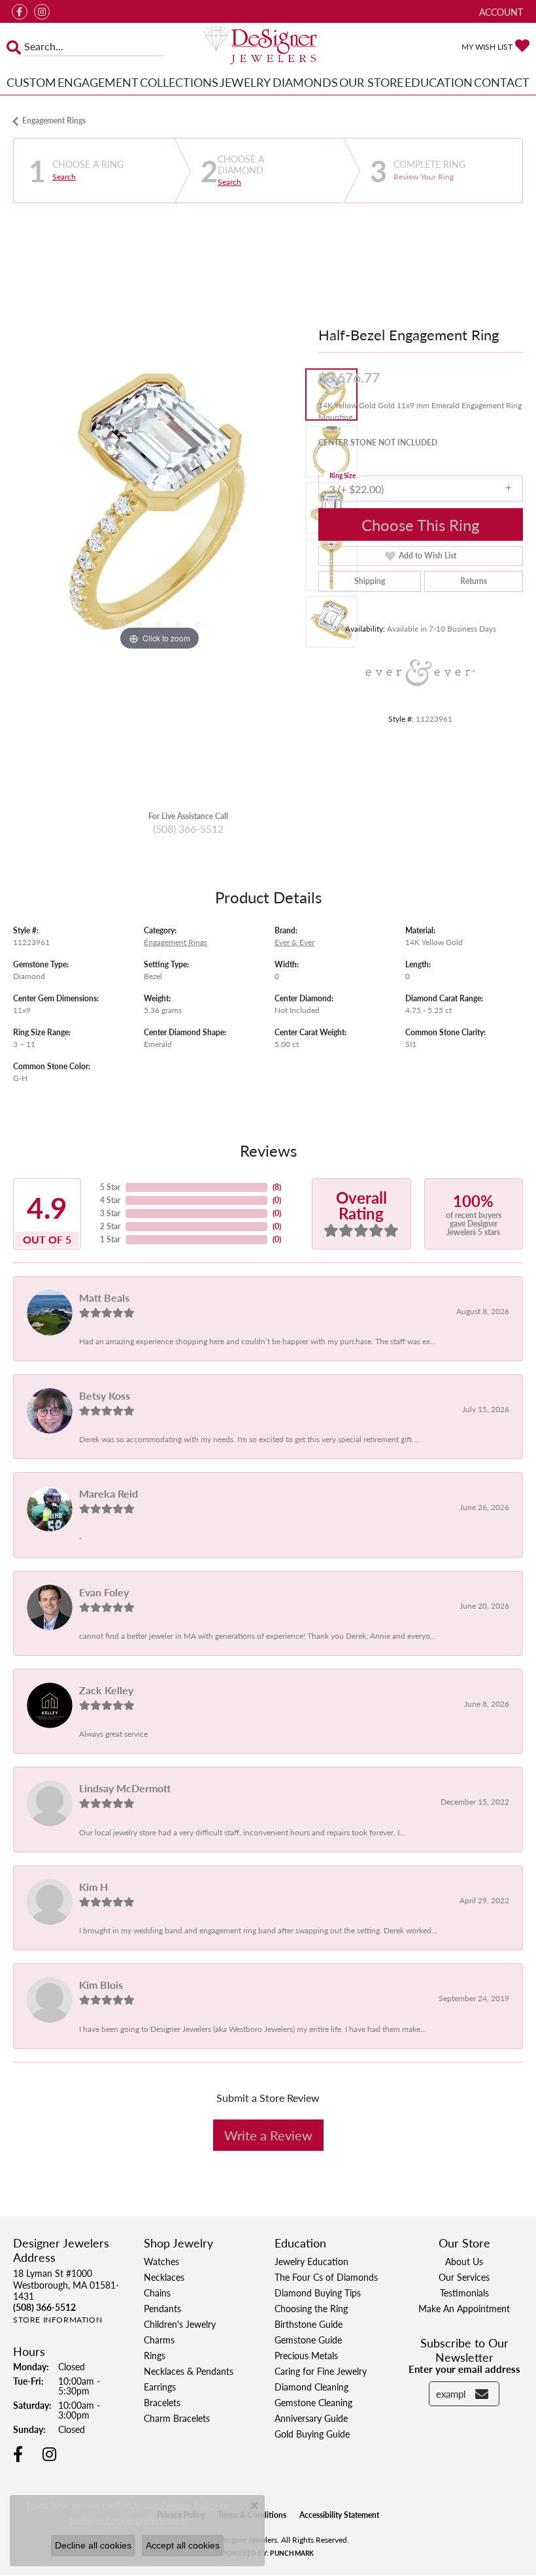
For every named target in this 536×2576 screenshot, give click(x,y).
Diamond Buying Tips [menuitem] (318, 2293)
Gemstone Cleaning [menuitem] (313, 2402)
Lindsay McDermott (125, 1788)
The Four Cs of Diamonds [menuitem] (326, 2277)
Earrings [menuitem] (160, 2387)
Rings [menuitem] (155, 2355)
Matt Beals (104, 1297)
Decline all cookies (93, 2545)
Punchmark (292, 2553)
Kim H (93, 1887)
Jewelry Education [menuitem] (311, 2261)
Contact (502, 82)
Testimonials (464, 2293)
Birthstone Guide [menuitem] (309, 2324)
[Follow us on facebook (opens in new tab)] (20, 12)
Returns (474, 581)
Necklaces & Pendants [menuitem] (189, 2371)
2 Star (110, 1226)
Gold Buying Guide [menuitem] (312, 2434)
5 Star (110, 1187)
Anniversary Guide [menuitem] (311, 2418)
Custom (31, 82)
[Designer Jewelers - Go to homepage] (268, 46)
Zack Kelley (106, 1690)
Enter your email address (464, 2369)
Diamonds (305, 82)
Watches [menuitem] (161, 2261)
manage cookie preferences (127, 2520)
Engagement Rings (54, 121)
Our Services (464, 2277)
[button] (500, 11)
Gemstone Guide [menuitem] (308, 2340)
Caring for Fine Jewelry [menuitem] (321, 2371)
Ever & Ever (294, 942)
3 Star (110, 1213)
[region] (159, 508)
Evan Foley (104, 1592)
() (277, 1187)
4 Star (110, 1200)
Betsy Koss (105, 1395)
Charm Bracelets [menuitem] (177, 2418)
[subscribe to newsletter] (482, 2394)
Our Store (371, 82)
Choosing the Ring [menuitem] (311, 2308)
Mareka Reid (109, 1493)
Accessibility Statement (339, 2515)
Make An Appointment (464, 2308)
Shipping (370, 581)
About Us (464, 2261)
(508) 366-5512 (188, 829)
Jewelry (245, 82)
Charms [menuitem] (159, 2340)
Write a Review (268, 2135)
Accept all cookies (183, 2545)
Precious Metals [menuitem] (306, 2355)
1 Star (110, 1239)
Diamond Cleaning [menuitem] (311, 2387)
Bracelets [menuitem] (162, 2402)
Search (64, 177)
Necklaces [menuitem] (164, 2277)
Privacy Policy (189, 2505)
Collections (179, 82)
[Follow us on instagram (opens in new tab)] (42, 12)
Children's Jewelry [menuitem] (180, 2324)
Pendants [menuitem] (162, 2308)
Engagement (98, 82)
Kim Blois (101, 1985)
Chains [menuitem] (157, 2293)
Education (439, 82)
